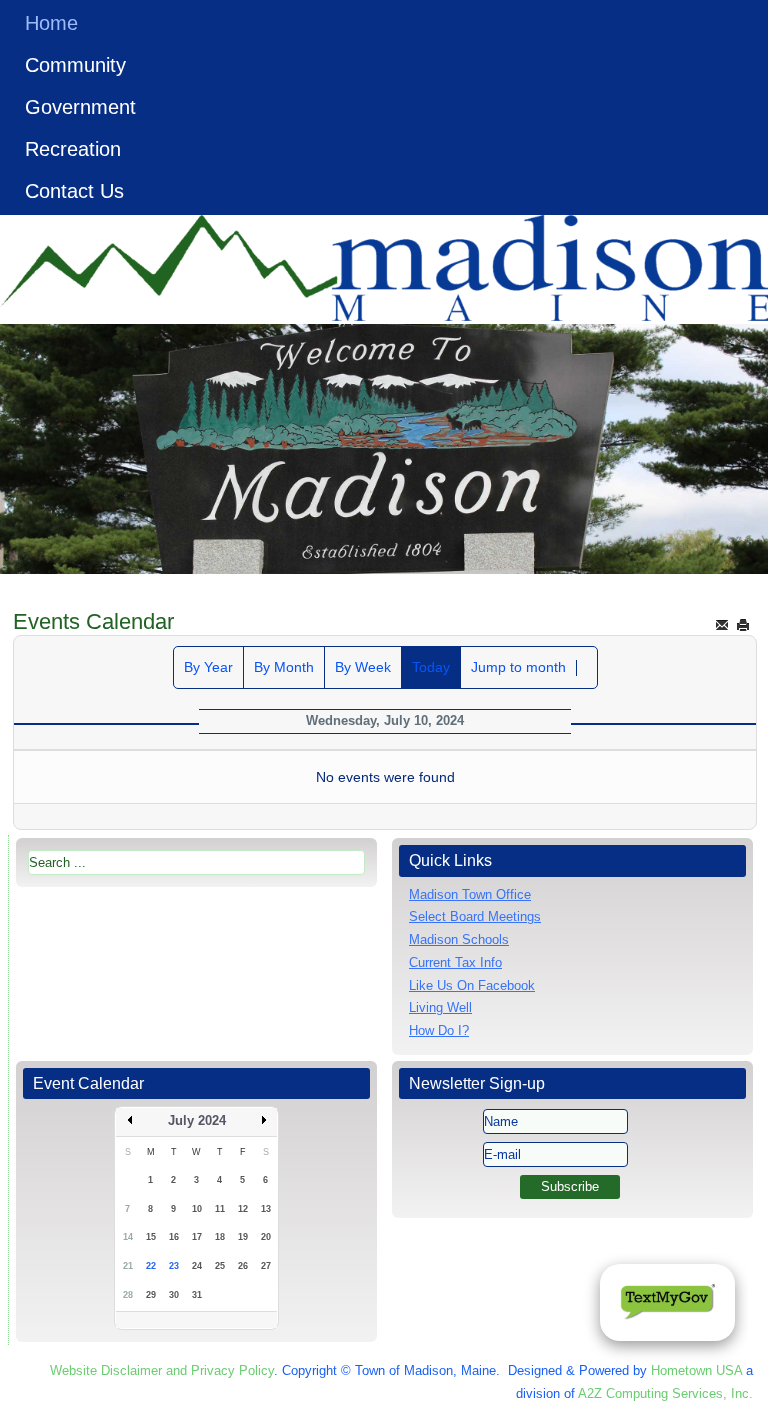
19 (243, 1237)
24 (197, 1266)
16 (174, 1237)
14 (128, 1237)
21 (128, 1266)
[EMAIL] (722, 624)
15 (151, 1237)
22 (151, 1266)
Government (80, 107)
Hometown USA (696, 1370)
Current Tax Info (455, 962)
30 (174, 1295)
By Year (208, 667)
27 (266, 1266)
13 (266, 1209)
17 (197, 1237)
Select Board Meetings (475, 916)
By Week (363, 667)
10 (197, 1209)
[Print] (743, 624)
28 (128, 1295)
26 (243, 1266)
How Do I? (439, 1030)
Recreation (73, 149)
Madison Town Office (470, 894)
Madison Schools (459, 939)
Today (431, 667)
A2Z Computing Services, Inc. (665, 1393)
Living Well (440, 1007)
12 (243, 1209)
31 (197, 1295)
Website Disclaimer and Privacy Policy (162, 1370)
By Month (284, 667)
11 (220, 1209)
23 (174, 1266)
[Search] (587, 668)
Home (51, 23)
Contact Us (74, 191)
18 (220, 1237)
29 (151, 1295)
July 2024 (197, 1120)
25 (220, 1266)
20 (266, 1237)
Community (75, 65)
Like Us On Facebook (472, 985)
